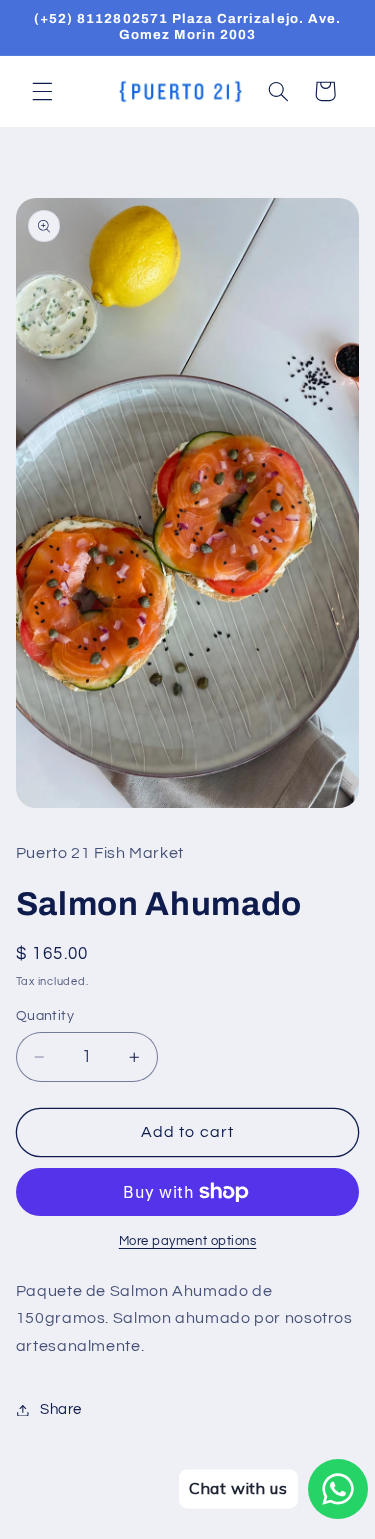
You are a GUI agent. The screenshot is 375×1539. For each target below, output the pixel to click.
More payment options (188, 1241)
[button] (42, 91)
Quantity (45, 1016)
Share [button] (61, 1409)
